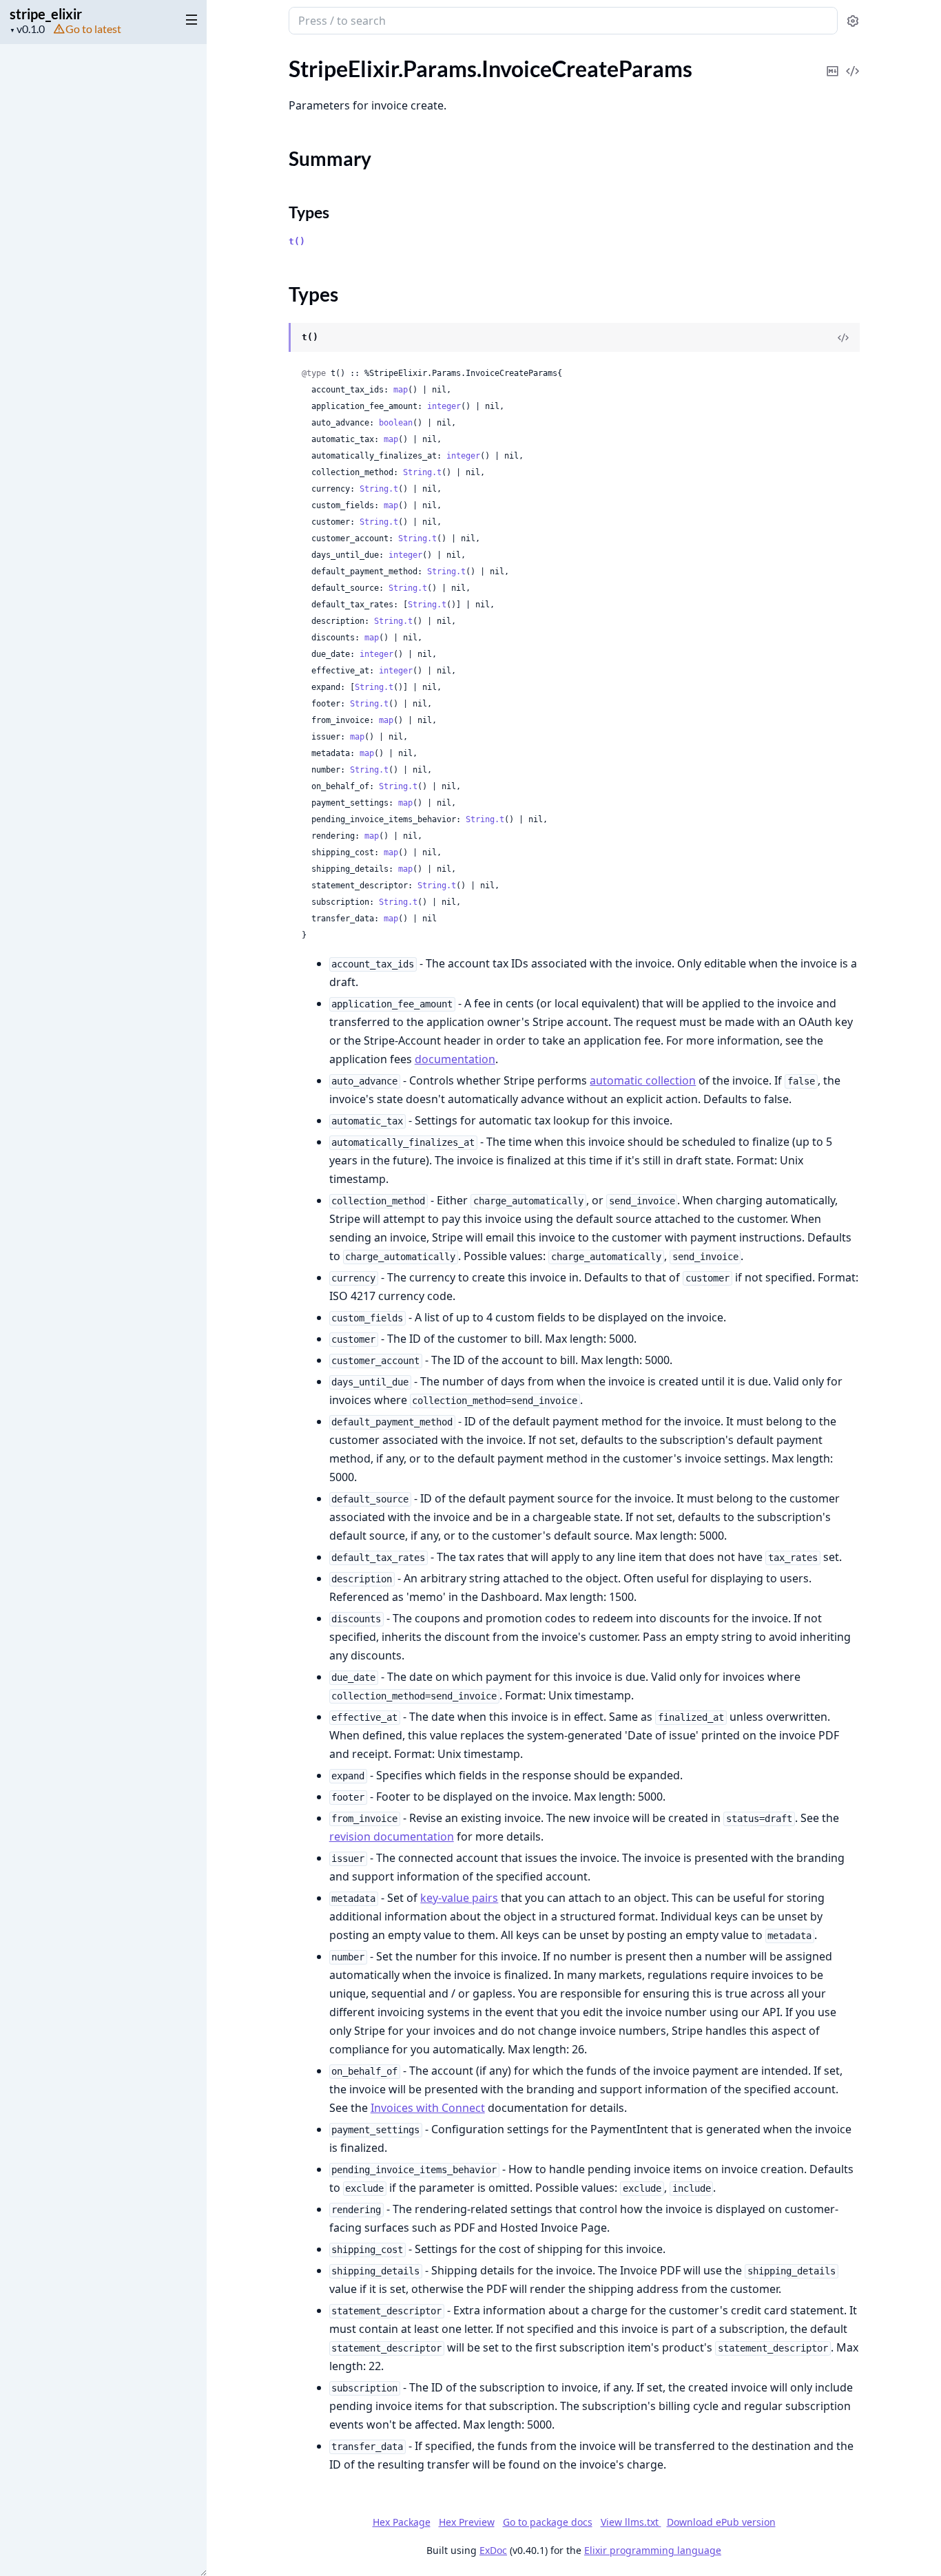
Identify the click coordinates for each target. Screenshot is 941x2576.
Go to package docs (548, 2522)
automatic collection (643, 1080)
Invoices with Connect (428, 2108)
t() (297, 241)
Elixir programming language (653, 2550)
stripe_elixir (46, 14)
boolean (396, 423)
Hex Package (402, 2522)
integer (444, 406)
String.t (422, 472)
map (401, 390)
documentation (455, 1059)
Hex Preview (467, 2522)
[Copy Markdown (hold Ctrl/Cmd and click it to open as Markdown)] (833, 62)
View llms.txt (631, 2522)
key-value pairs (459, 1898)
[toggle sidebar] (189, 19)
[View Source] (853, 62)
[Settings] (853, 21)
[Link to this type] (275, 338)
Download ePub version (721, 2522)
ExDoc (493, 2550)
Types (309, 212)
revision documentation (392, 1836)
